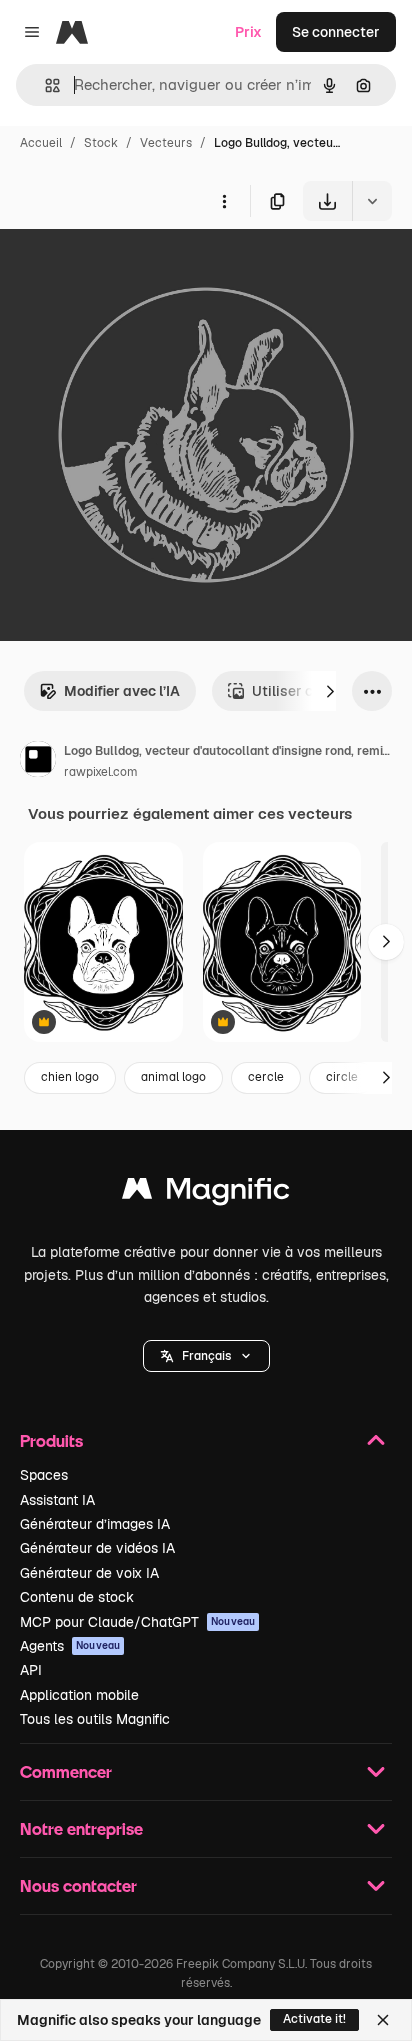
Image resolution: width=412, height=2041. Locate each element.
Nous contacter (78, 1885)
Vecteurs (166, 143)
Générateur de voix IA (89, 1573)
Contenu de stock (77, 1597)
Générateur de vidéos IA (97, 1548)
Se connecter (336, 32)
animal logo (173, 1077)
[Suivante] (330, 691)
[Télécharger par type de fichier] (372, 201)
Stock (101, 143)
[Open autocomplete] (44, 85)
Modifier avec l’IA (122, 691)
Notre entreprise (81, 1828)
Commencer (66, 1771)
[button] (206, 1356)
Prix (248, 32)
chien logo (70, 1077)
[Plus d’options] (224, 201)
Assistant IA (57, 1500)
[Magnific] (206, 1193)
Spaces (44, 1475)
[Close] (383, 2020)
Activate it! (314, 2019)
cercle (266, 1077)
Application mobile (79, 1695)
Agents (70, 1646)
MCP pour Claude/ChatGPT (137, 1622)
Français (206, 1356)
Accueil (41, 143)
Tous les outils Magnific (95, 1719)
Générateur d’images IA (95, 1524)
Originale (132, 267)
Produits (51, 1440)
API (31, 1670)
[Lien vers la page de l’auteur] (38, 762)
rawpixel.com (101, 772)
